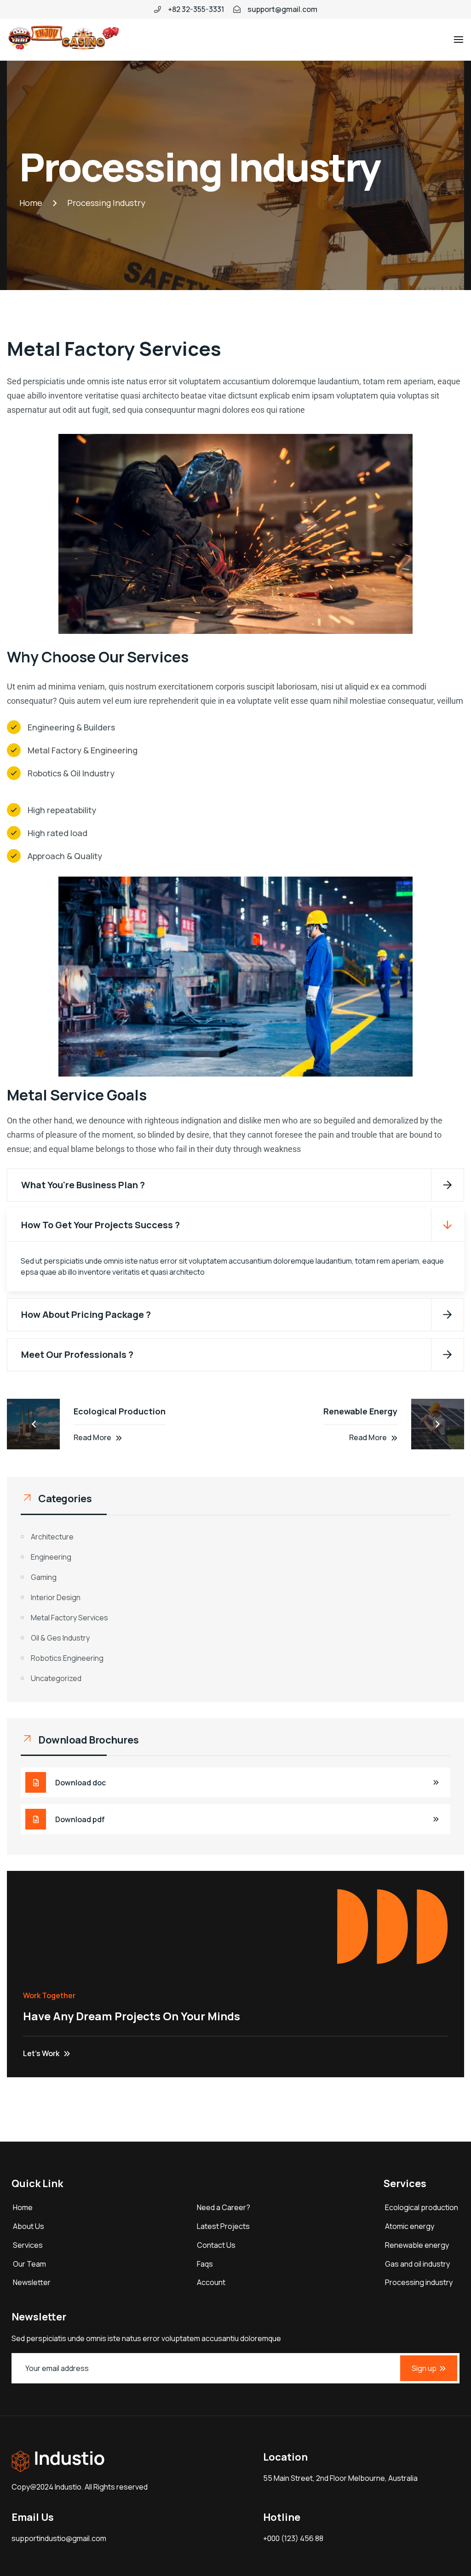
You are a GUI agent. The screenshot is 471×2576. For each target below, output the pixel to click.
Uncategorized (56, 1678)
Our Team (29, 2264)
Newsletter (32, 2282)
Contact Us (216, 2245)
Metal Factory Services (69, 1618)
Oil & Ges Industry (60, 1638)
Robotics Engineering (67, 1658)
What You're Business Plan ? (83, 1185)
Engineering (51, 1557)
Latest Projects (223, 2226)
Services (28, 2245)
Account (211, 2282)
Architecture (52, 1537)
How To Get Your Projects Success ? (101, 1225)
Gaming (44, 1577)
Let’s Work (41, 2053)
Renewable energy (417, 2245)
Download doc (80, 1783)
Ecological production (422, 2207)
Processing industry (419, 2282)
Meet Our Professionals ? (77, 1354)
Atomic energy (410, 2226)
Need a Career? (224, 2207)
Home (23, 2207)
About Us (29, 2226)
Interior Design (56, 1597)
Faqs (205, 2264)
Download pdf (80, 1819)
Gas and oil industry (417, 2264)
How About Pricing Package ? (86, 1314)
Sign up (424, 2368)
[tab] (235, 1185)
